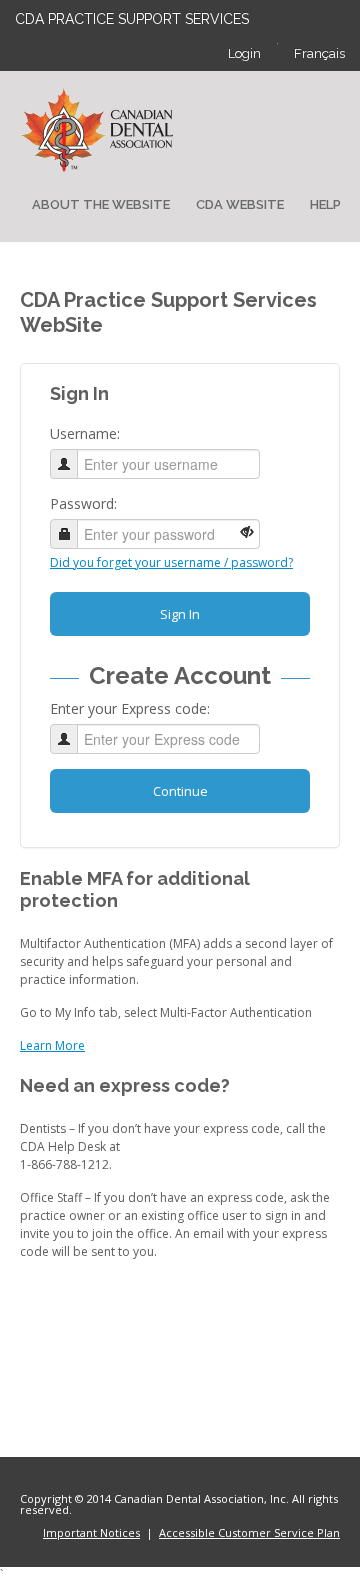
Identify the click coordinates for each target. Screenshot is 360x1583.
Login (244, 53)
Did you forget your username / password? (171, 562)
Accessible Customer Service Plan (249, 1532)
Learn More (52, 1045)
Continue (180, 791)
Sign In (180, 614)
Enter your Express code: (130, 708)
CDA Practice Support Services (132, 19)
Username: (85, 433)
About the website (101, 204)
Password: (83, 503)
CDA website (240, 204)
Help (325, 204)
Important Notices (91, 1532)
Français (319, 53)
